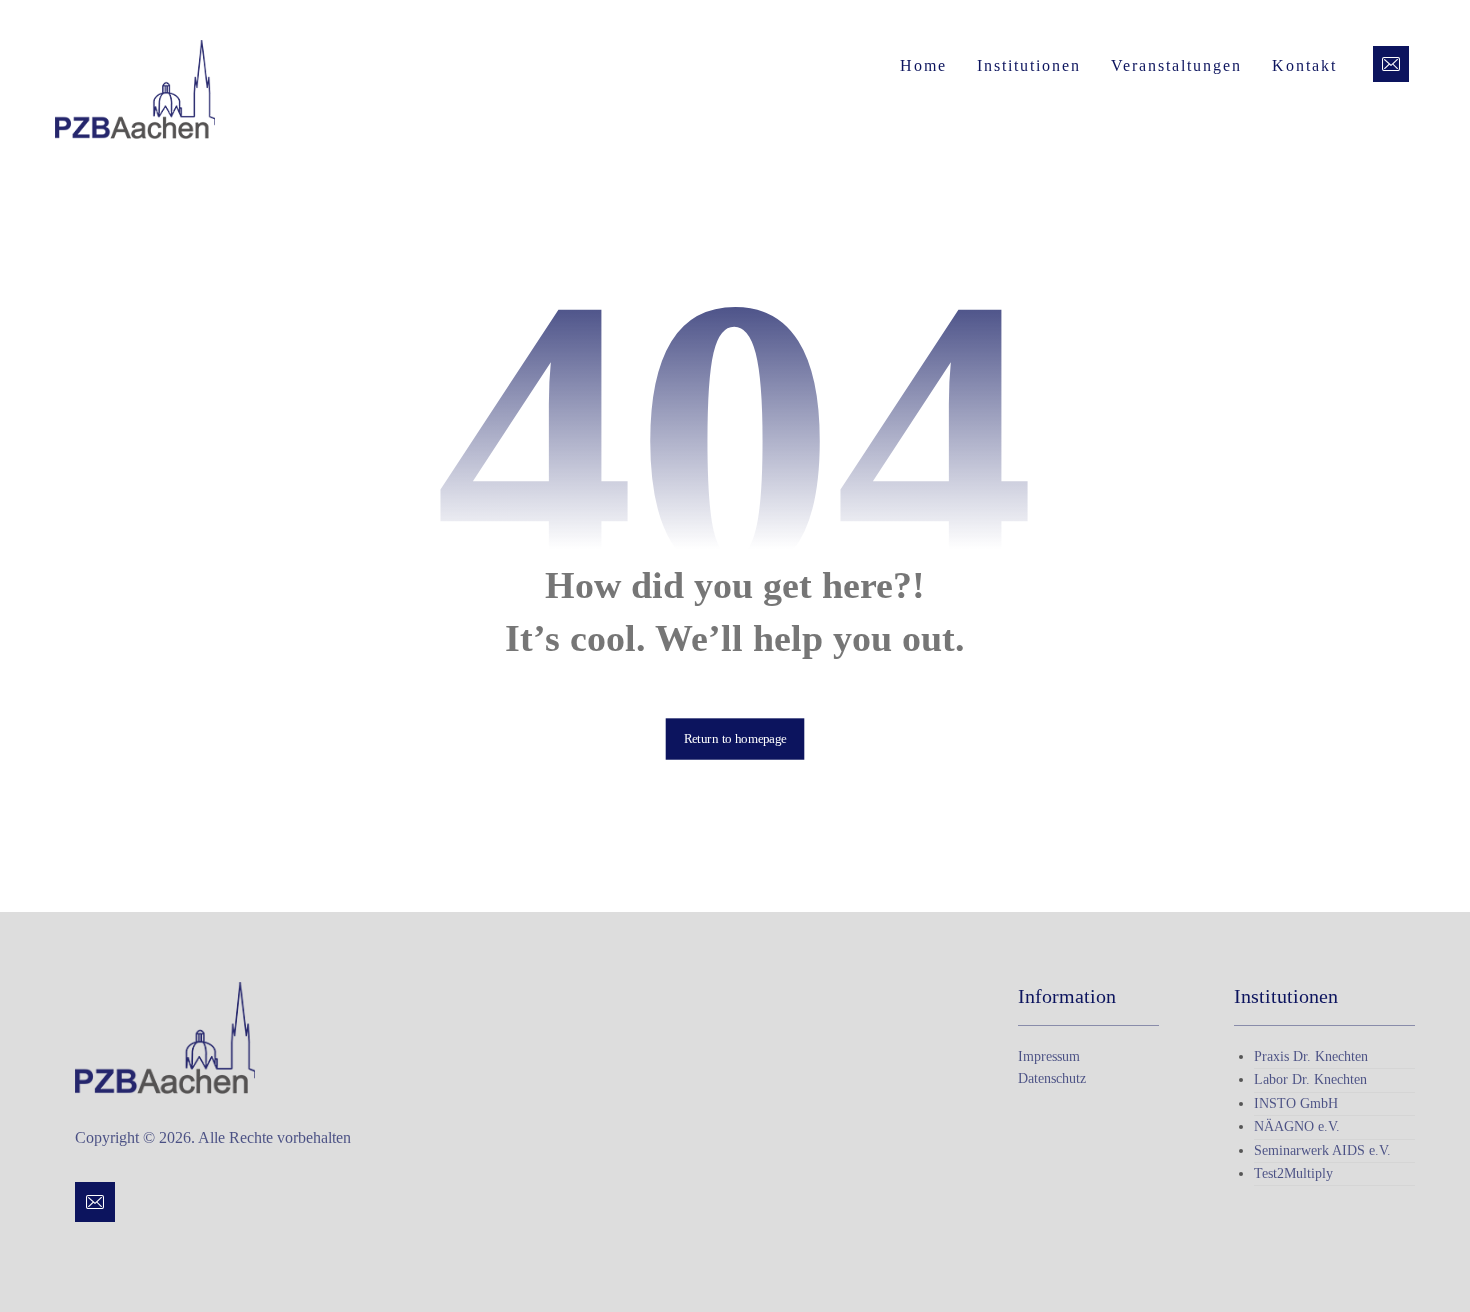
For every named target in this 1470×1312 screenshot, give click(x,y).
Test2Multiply (1293, 1173)
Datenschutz (1052, 1078)
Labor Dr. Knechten (1310, 1079)
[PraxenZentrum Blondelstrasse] (135, 89)
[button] (1391, 64)
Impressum (1049, 1056)
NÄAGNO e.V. (1297, 1126)
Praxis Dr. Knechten (1311, 1056)
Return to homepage (735, 738)
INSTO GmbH (1296, 1103)
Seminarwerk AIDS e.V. (1322, 1150)
